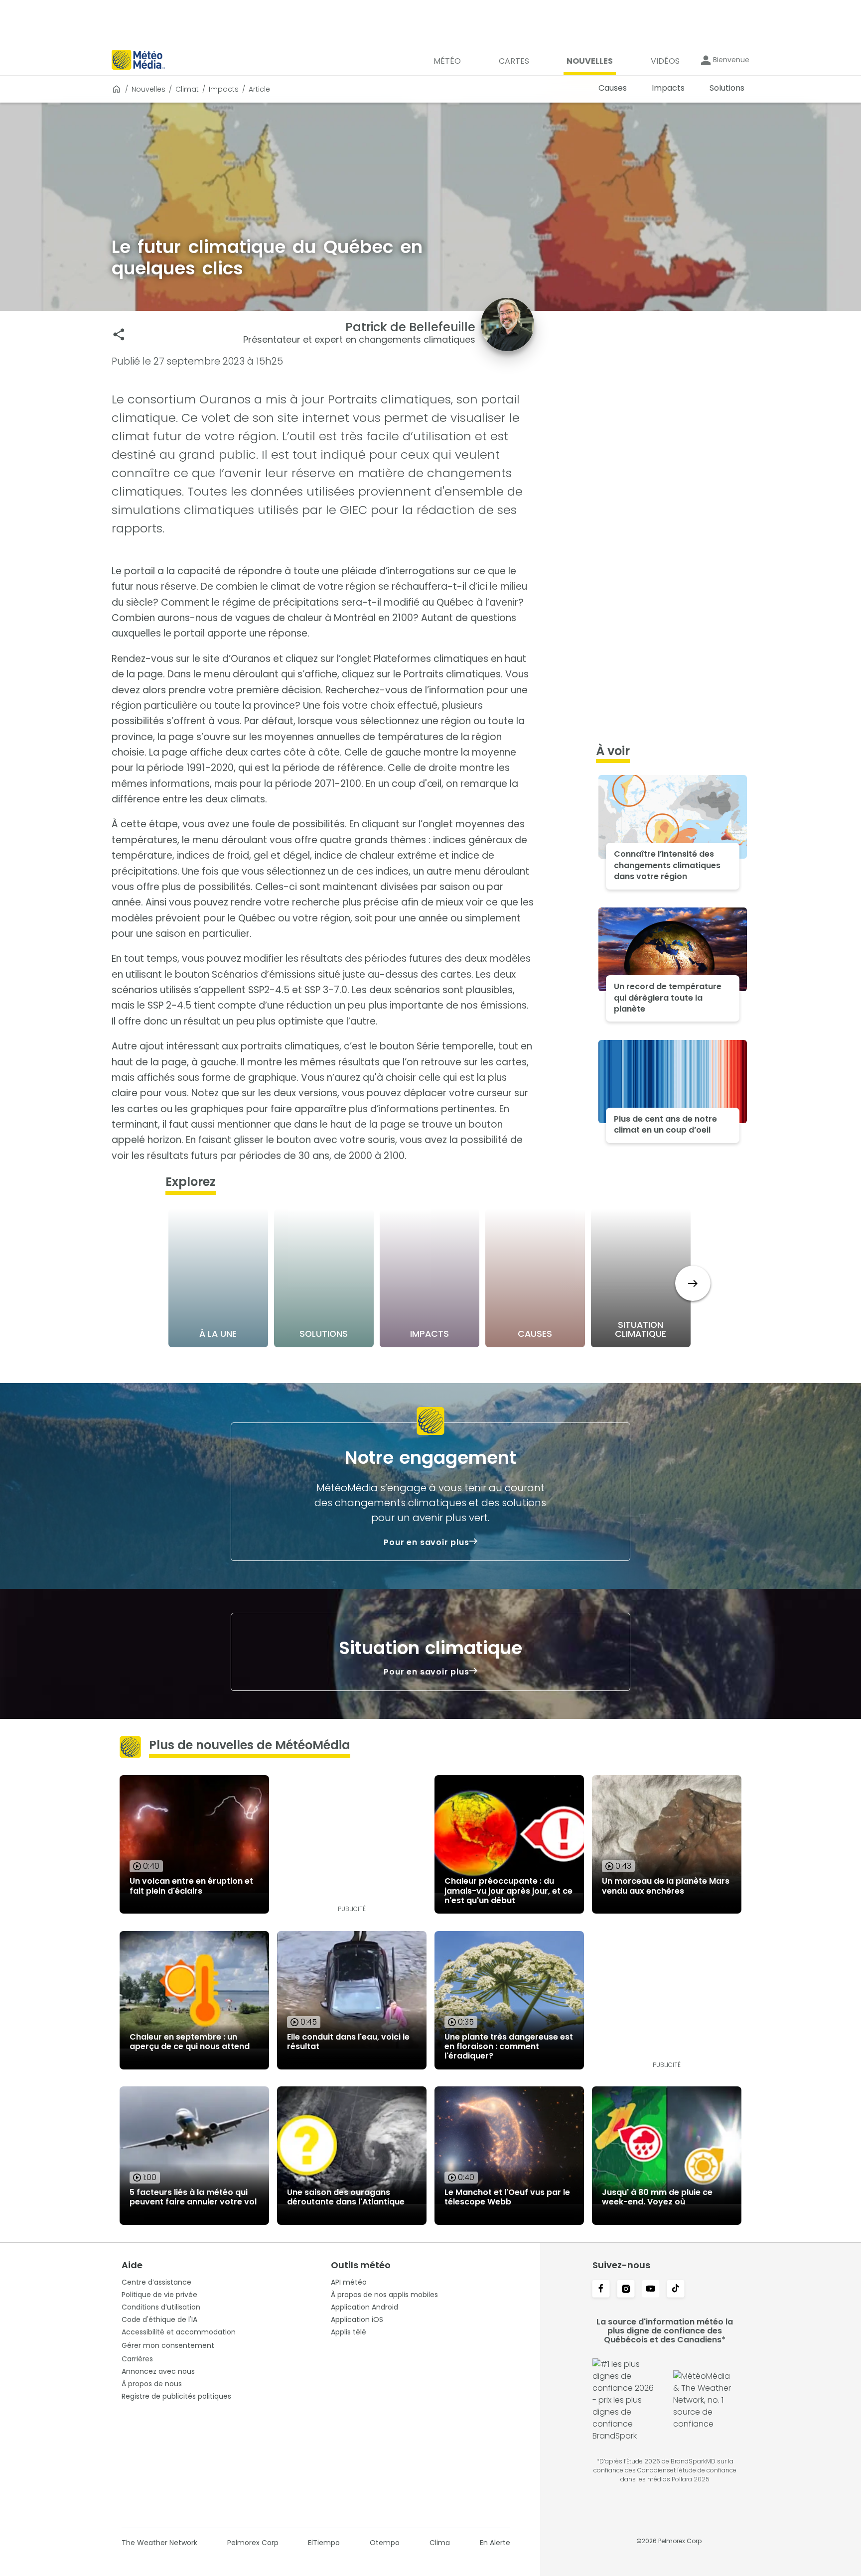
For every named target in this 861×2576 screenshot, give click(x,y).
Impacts (224, 89)
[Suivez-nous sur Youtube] (651, 2290)
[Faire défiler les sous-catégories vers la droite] (693, 1283)
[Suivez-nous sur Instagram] (626, 2290)
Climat (187, 89)
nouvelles (148, 89)
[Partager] (119, 334)
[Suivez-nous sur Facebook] (601, 2290)
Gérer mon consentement (168, 2345)
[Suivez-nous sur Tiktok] (676, 2290)
